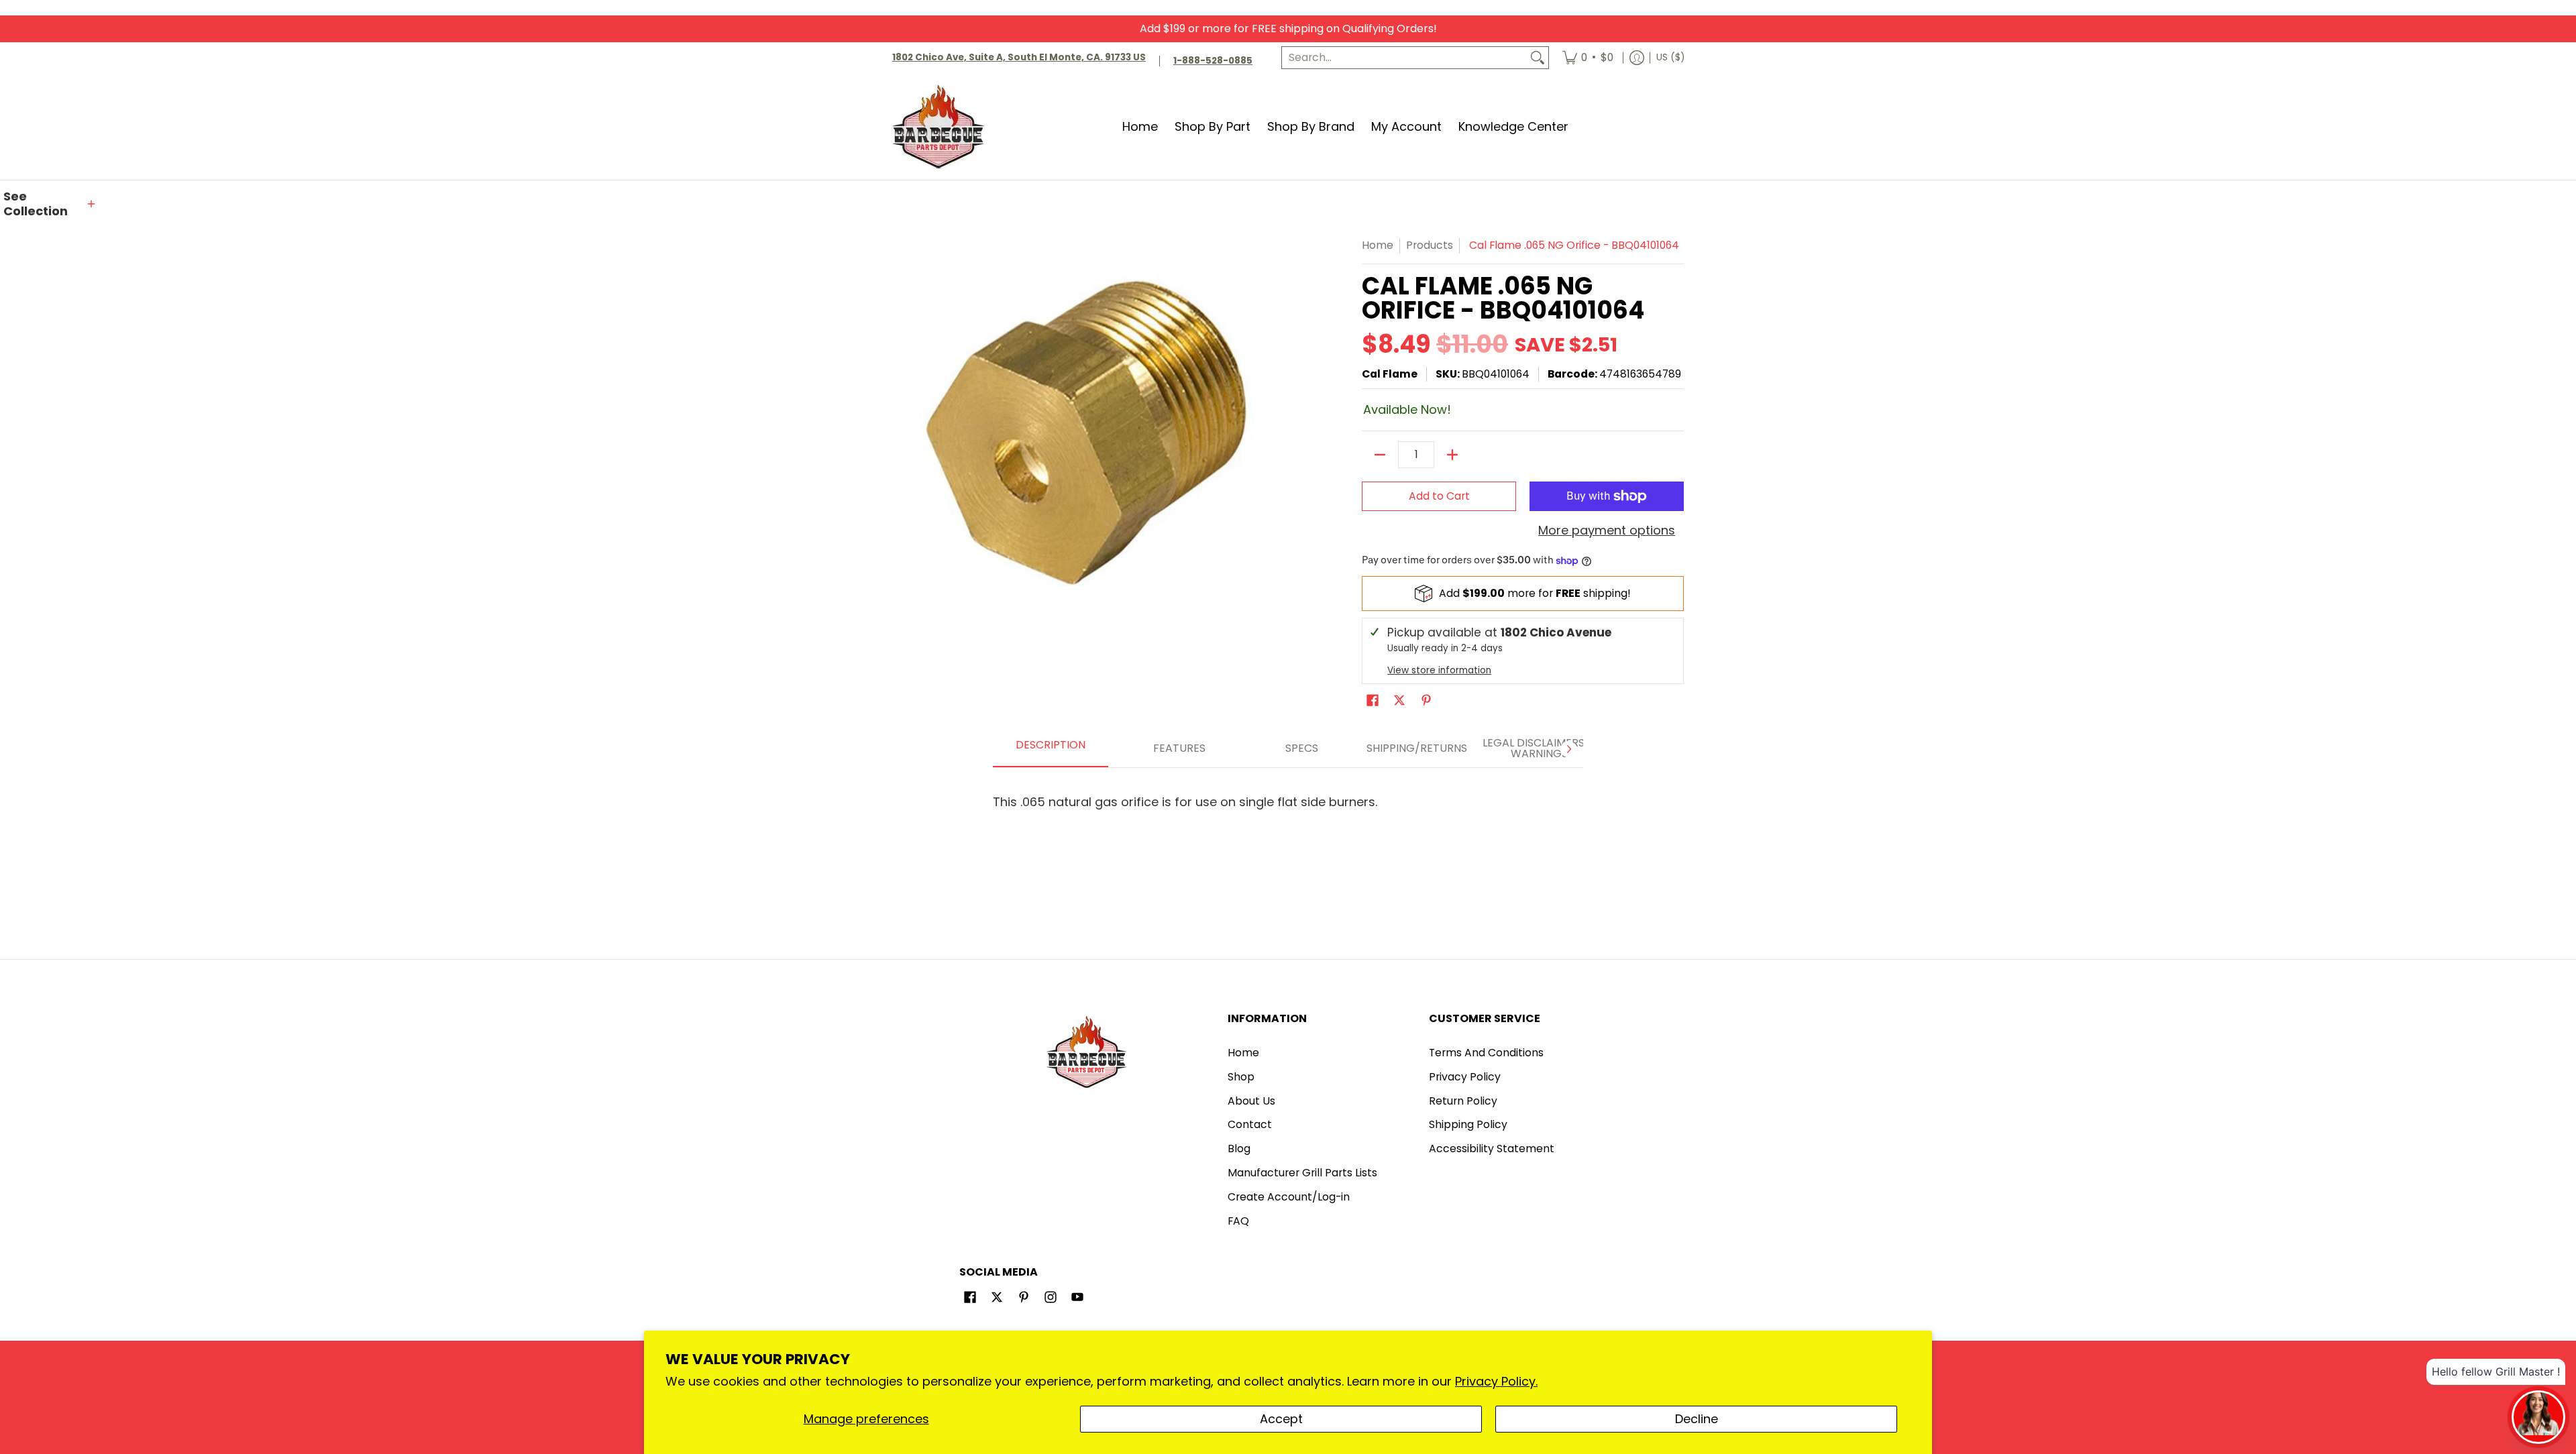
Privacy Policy (1465, 1077)
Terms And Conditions (1486, 1053)
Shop (1241, 1077)
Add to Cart (1439, 496)
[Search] (1538, 58)
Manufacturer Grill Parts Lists (1302, 1173)
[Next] (1568, 749)
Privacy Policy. (1496, 1381)
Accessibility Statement (1492, 1149)
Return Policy (1463, 1101)
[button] (50, 204)
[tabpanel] (1288, 796)
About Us (1251, 1101)
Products (1430, 245)
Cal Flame (1390, 374)
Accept (1281, 1419)
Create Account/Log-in (1289, 1197)
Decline (1697, 1419)
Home (1378, 245)
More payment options (1607, 531)
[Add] (1452, 455)
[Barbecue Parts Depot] (943, 126)
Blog (1239, 1149)
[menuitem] (1588, 58)
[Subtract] (1380, 455)
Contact (1250, 1124)
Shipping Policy (1468, 1124)
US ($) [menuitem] (1670, 57)
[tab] (1051, 749)
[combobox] (1404, 58)
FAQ (1238, 1221)
